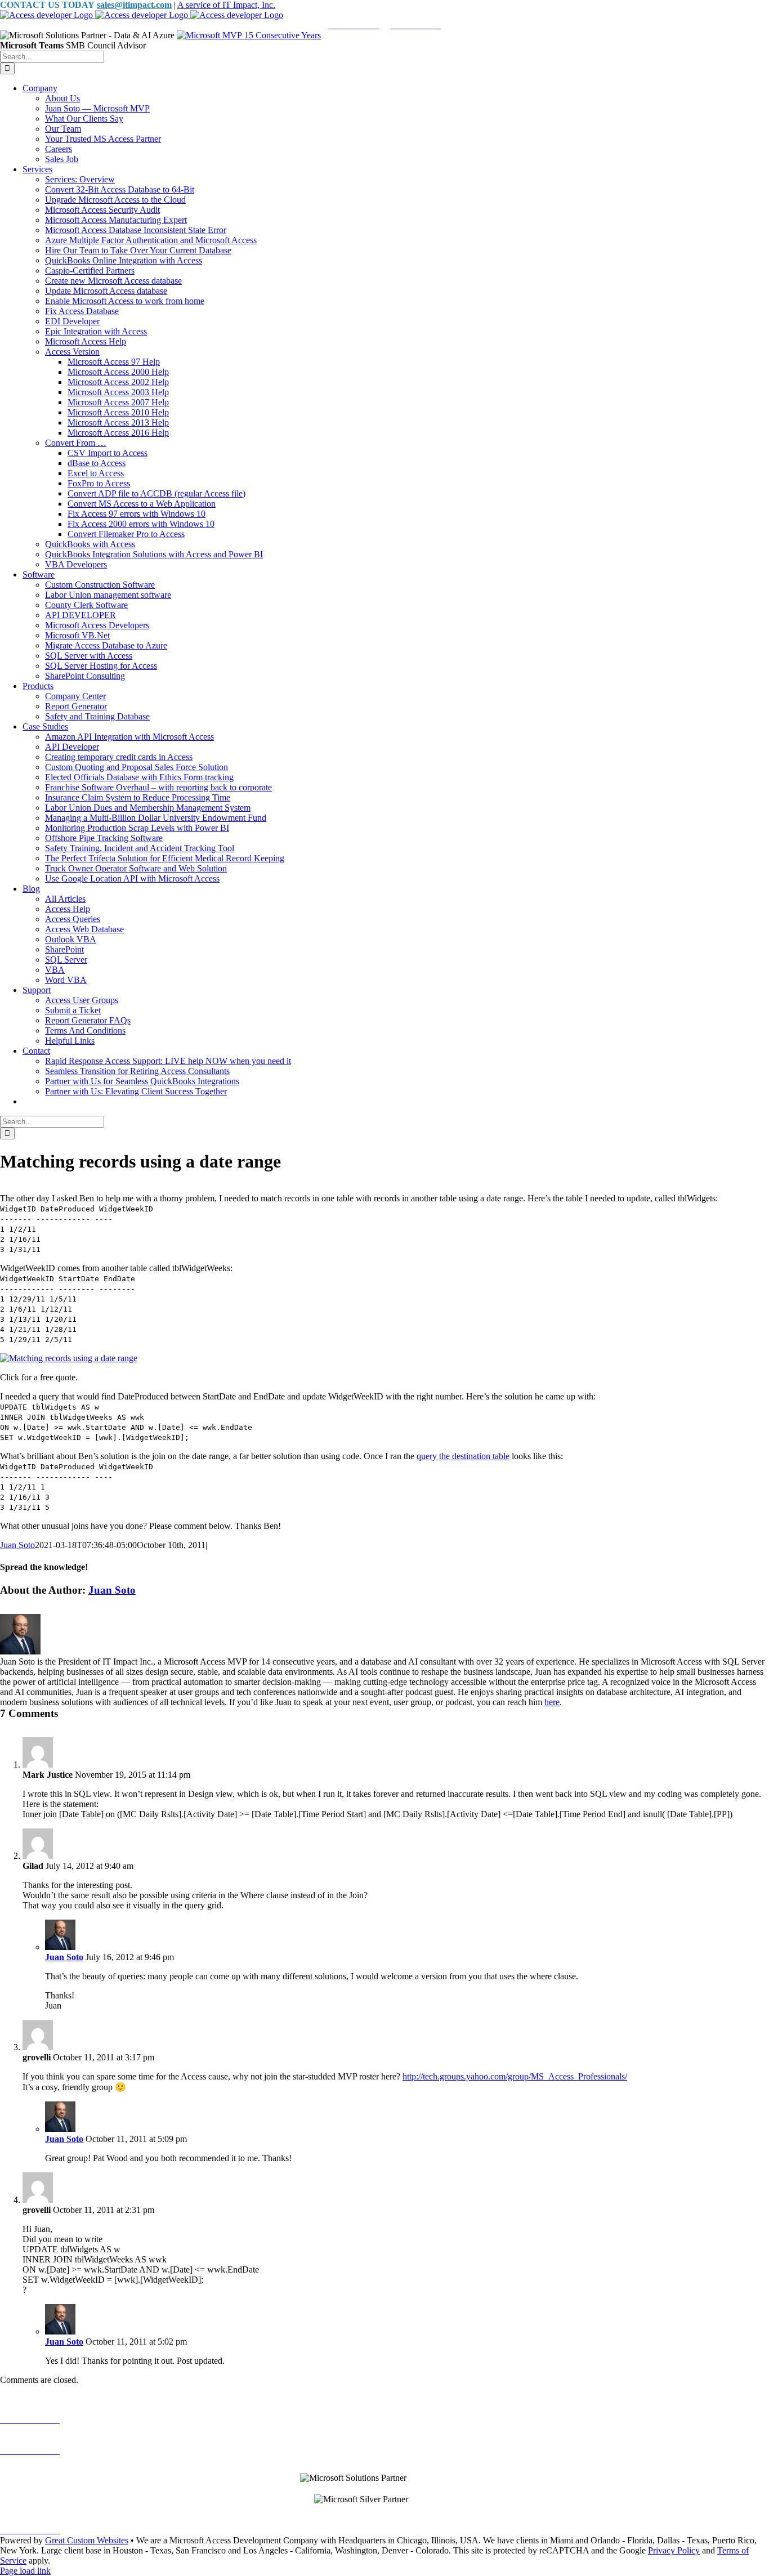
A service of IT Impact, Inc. (226, 5)
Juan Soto (17, 1545)
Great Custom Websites (87, 2540)
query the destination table (463, 1456)
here (552, 1702)
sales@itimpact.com (134, 5)
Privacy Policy (674, 2550)
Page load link (25, 2571)
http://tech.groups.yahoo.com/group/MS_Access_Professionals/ (515, 2076)
